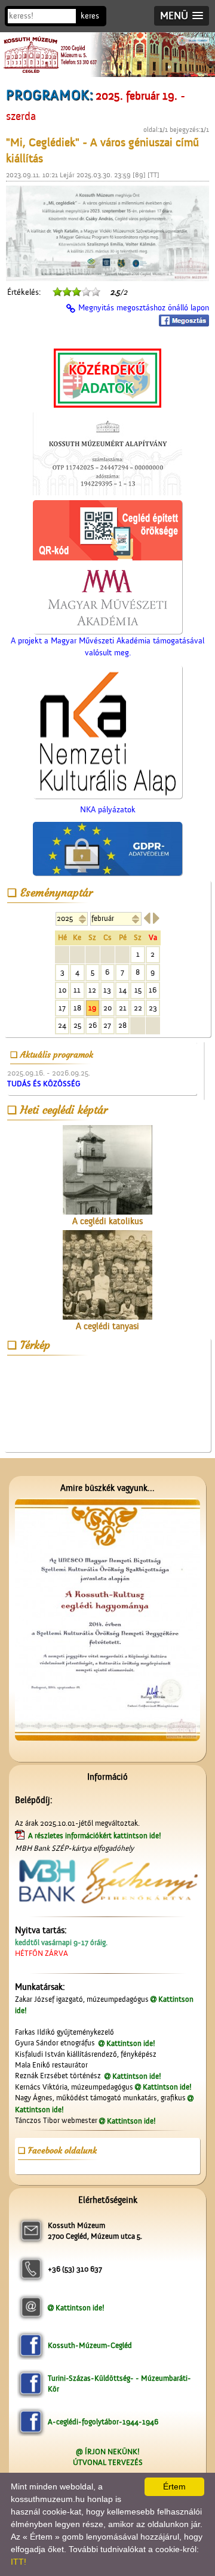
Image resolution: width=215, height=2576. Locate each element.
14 (123, 990)
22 (138, 1008)
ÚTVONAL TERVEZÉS (108, 2462)
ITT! (19, 2562)
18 (77, 1008)
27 (107, 1025)
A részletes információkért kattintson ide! (96, 1836)
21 (123, 1008)
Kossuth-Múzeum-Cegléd (90, 2345)
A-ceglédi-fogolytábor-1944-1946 (103, 2422)
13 (107, 990)
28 (122, 1025)
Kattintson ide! (131, 2043)
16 (153, 990)
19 (92, 1008)
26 (93, 1025)
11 (77, 990)
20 (107, 1008)
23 (153, 1008)
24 (62, 1025)
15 (138, 990)
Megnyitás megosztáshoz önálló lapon (144, 308)
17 (62, 1008)
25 (77, 1025)
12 (92, 990)
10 (62, 990)
